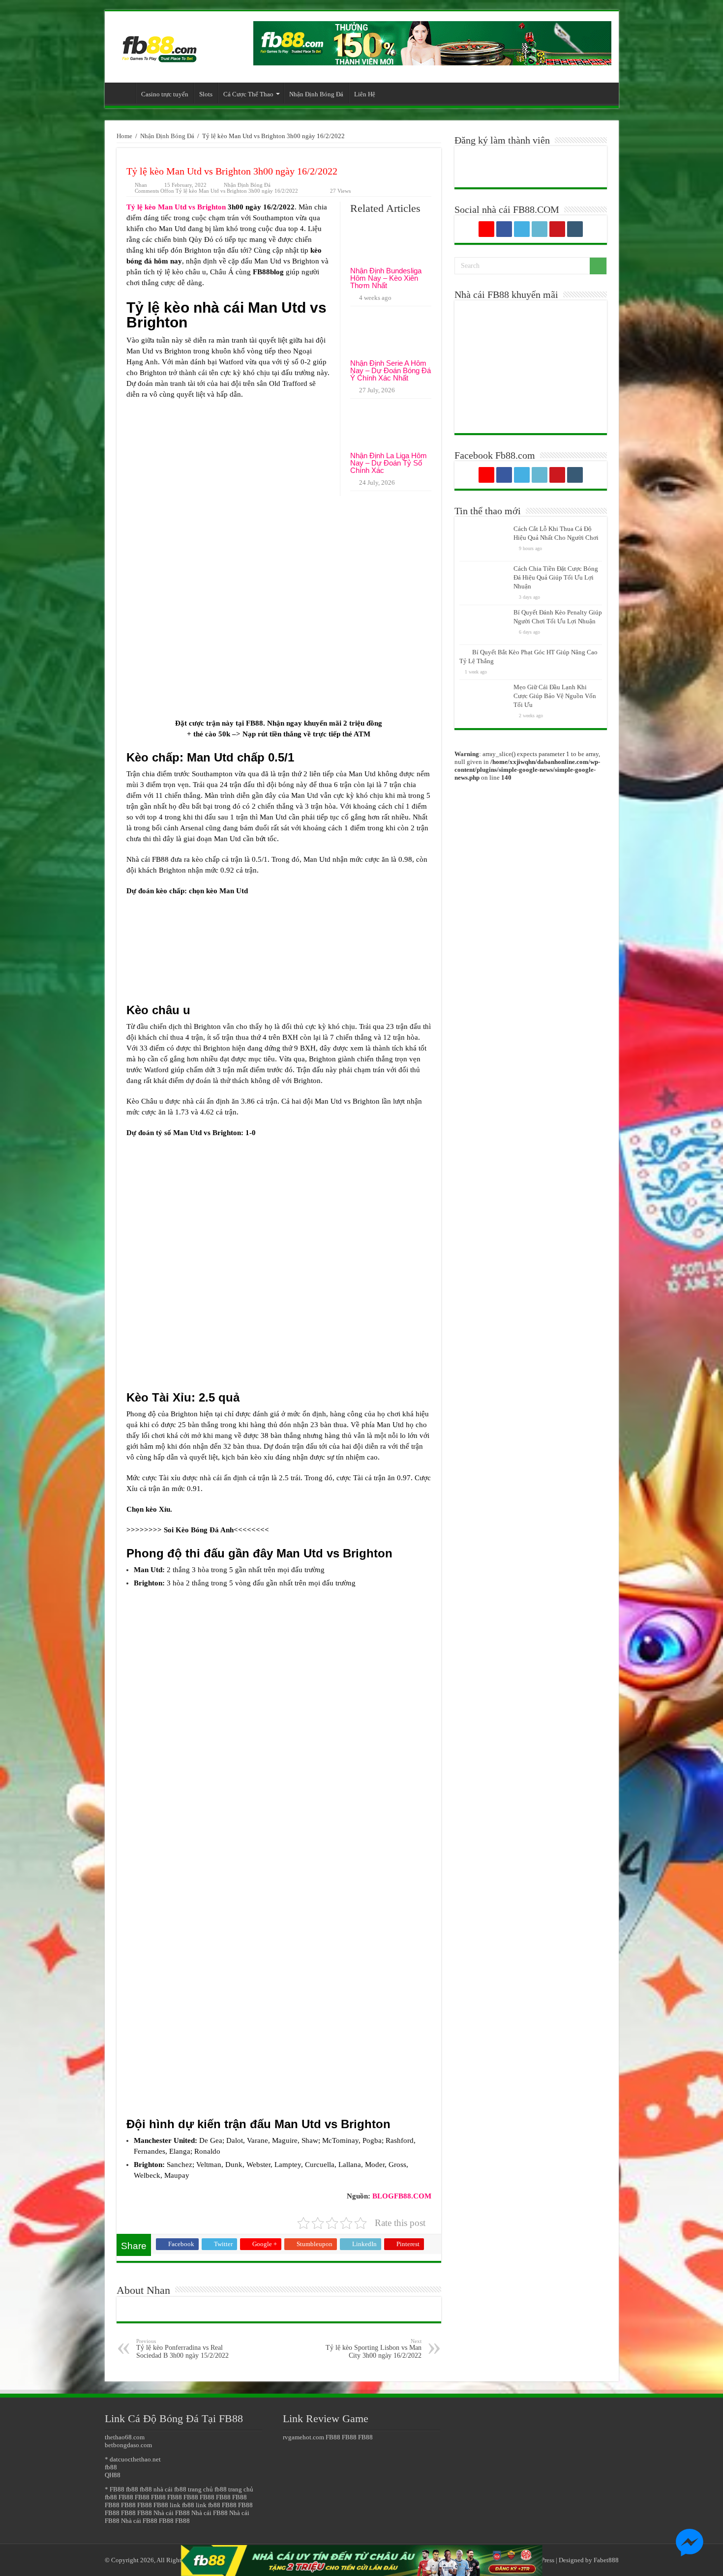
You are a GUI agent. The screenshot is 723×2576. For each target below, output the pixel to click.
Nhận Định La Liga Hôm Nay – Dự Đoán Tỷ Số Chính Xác (389, 463)
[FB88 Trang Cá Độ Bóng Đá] (159, 44)
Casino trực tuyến (165, 94)
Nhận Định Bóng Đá (316, 94)
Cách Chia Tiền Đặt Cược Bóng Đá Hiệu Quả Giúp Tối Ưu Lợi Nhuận (556, 577)
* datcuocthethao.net (133, 2459)
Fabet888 (606, 2560)
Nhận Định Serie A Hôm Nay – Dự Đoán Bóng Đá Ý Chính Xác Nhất (391, 370)
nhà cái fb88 (170, 2489)
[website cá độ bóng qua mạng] (432, 43)
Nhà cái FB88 (172, 2513)
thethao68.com (125, 2437)
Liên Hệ (365, 94)
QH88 (113, 2475)
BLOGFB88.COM (402, 2196)
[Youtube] (557, 229)
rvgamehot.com (303, 2437)
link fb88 (182, 2505)
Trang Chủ (122, 93)
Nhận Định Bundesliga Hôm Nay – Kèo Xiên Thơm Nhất (386, 278)
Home (124, 136)
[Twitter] (522, 229)
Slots (206, 94)
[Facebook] (504, 229)
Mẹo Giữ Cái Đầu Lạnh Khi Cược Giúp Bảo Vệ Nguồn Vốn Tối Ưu (555, 696)
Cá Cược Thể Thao (248, 94)
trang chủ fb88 (207, 2489)
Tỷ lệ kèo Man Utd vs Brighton (176, 207)
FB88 (255, 723)
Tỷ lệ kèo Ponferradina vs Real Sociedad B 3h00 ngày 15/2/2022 (182, 2349)
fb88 (111, 2467)
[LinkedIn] (540, 229)
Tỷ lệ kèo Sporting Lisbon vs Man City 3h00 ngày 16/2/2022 (374, 2349)
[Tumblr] (575, 229)
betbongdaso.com (128, 2445)
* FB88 (115, 2489)
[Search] (598, 266)
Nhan (141, 185)
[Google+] (486, 229)
